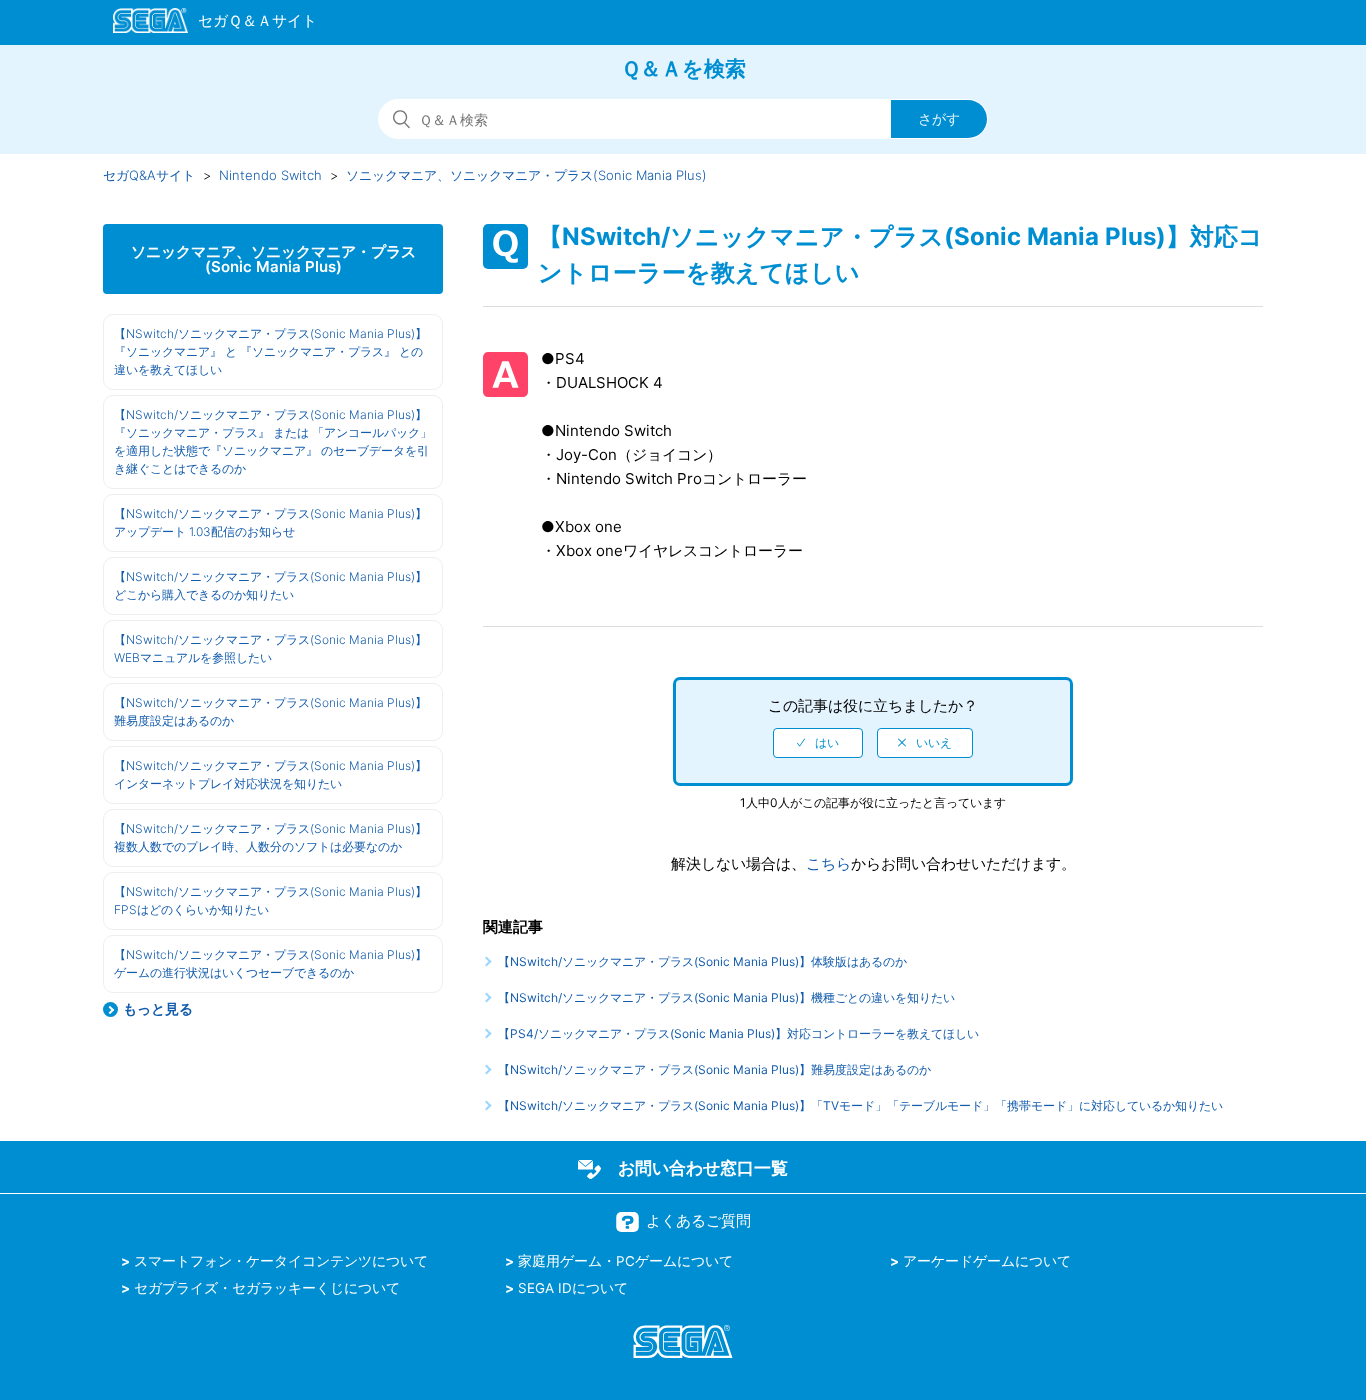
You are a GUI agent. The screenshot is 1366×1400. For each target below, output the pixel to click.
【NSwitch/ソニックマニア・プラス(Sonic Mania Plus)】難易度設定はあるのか (270, 711)
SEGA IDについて (573, 1288)
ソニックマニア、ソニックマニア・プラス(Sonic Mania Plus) (526, 175)
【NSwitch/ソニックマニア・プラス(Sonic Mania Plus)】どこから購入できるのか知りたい (270, 585)
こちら (828, 863)
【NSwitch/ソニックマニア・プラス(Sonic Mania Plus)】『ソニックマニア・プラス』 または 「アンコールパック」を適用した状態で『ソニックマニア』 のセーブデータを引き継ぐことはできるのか (273, 441)
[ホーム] (205, 24)
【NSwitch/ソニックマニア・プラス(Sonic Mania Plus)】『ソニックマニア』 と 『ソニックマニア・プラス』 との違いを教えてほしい (270, 351)
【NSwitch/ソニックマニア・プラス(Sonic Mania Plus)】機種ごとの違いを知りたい (726, 997)
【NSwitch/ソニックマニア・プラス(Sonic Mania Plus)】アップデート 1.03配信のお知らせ (270, 522)
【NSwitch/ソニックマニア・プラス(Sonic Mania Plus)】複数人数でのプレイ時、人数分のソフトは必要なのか (270, 837)
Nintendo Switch (270, 175)
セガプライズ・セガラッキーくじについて (267, 1288)
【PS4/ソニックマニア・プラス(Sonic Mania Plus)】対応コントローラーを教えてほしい (738, 1033)
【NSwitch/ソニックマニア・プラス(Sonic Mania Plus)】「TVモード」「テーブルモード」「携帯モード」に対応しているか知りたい (860, 1105)
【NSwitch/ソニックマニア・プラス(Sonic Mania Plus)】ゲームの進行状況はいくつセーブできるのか (270, 963)
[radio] (818, 743)
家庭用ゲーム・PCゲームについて (625, 1261)
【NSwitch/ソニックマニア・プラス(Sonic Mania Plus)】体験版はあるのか (702, 961)
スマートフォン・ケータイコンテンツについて (281, 1261)
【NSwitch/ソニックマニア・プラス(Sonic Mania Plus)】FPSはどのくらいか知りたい (270, 900)
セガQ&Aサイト (149, 175)
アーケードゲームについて (987, 1261)
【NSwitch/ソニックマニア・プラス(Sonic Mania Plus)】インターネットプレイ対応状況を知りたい (270, 774)
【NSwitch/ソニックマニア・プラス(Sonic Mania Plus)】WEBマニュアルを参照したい (270, 648)
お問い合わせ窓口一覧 (703, 1168)
